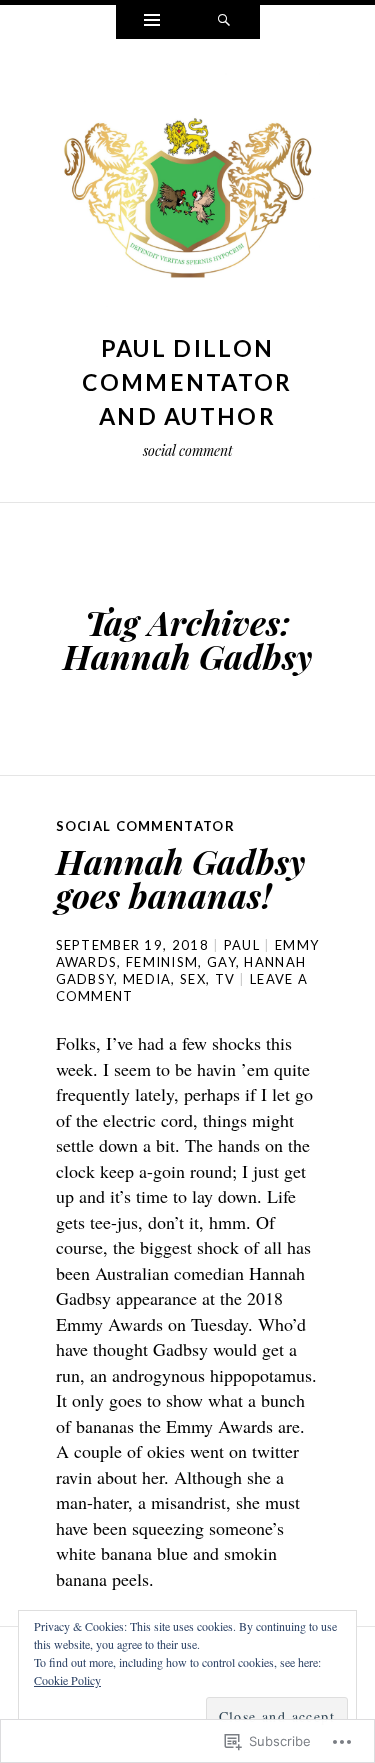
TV (225, 979)
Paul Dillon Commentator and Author (187, 382)
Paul (242, 945)
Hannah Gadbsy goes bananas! (180, 878)
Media (147, 979)
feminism (162, 962)
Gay (221, 962)
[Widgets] (152, 22)
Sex (193, 979)
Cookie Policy (67, 1680)
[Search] (224, 22)
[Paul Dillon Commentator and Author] (188, 200)
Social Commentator (145, 826)
